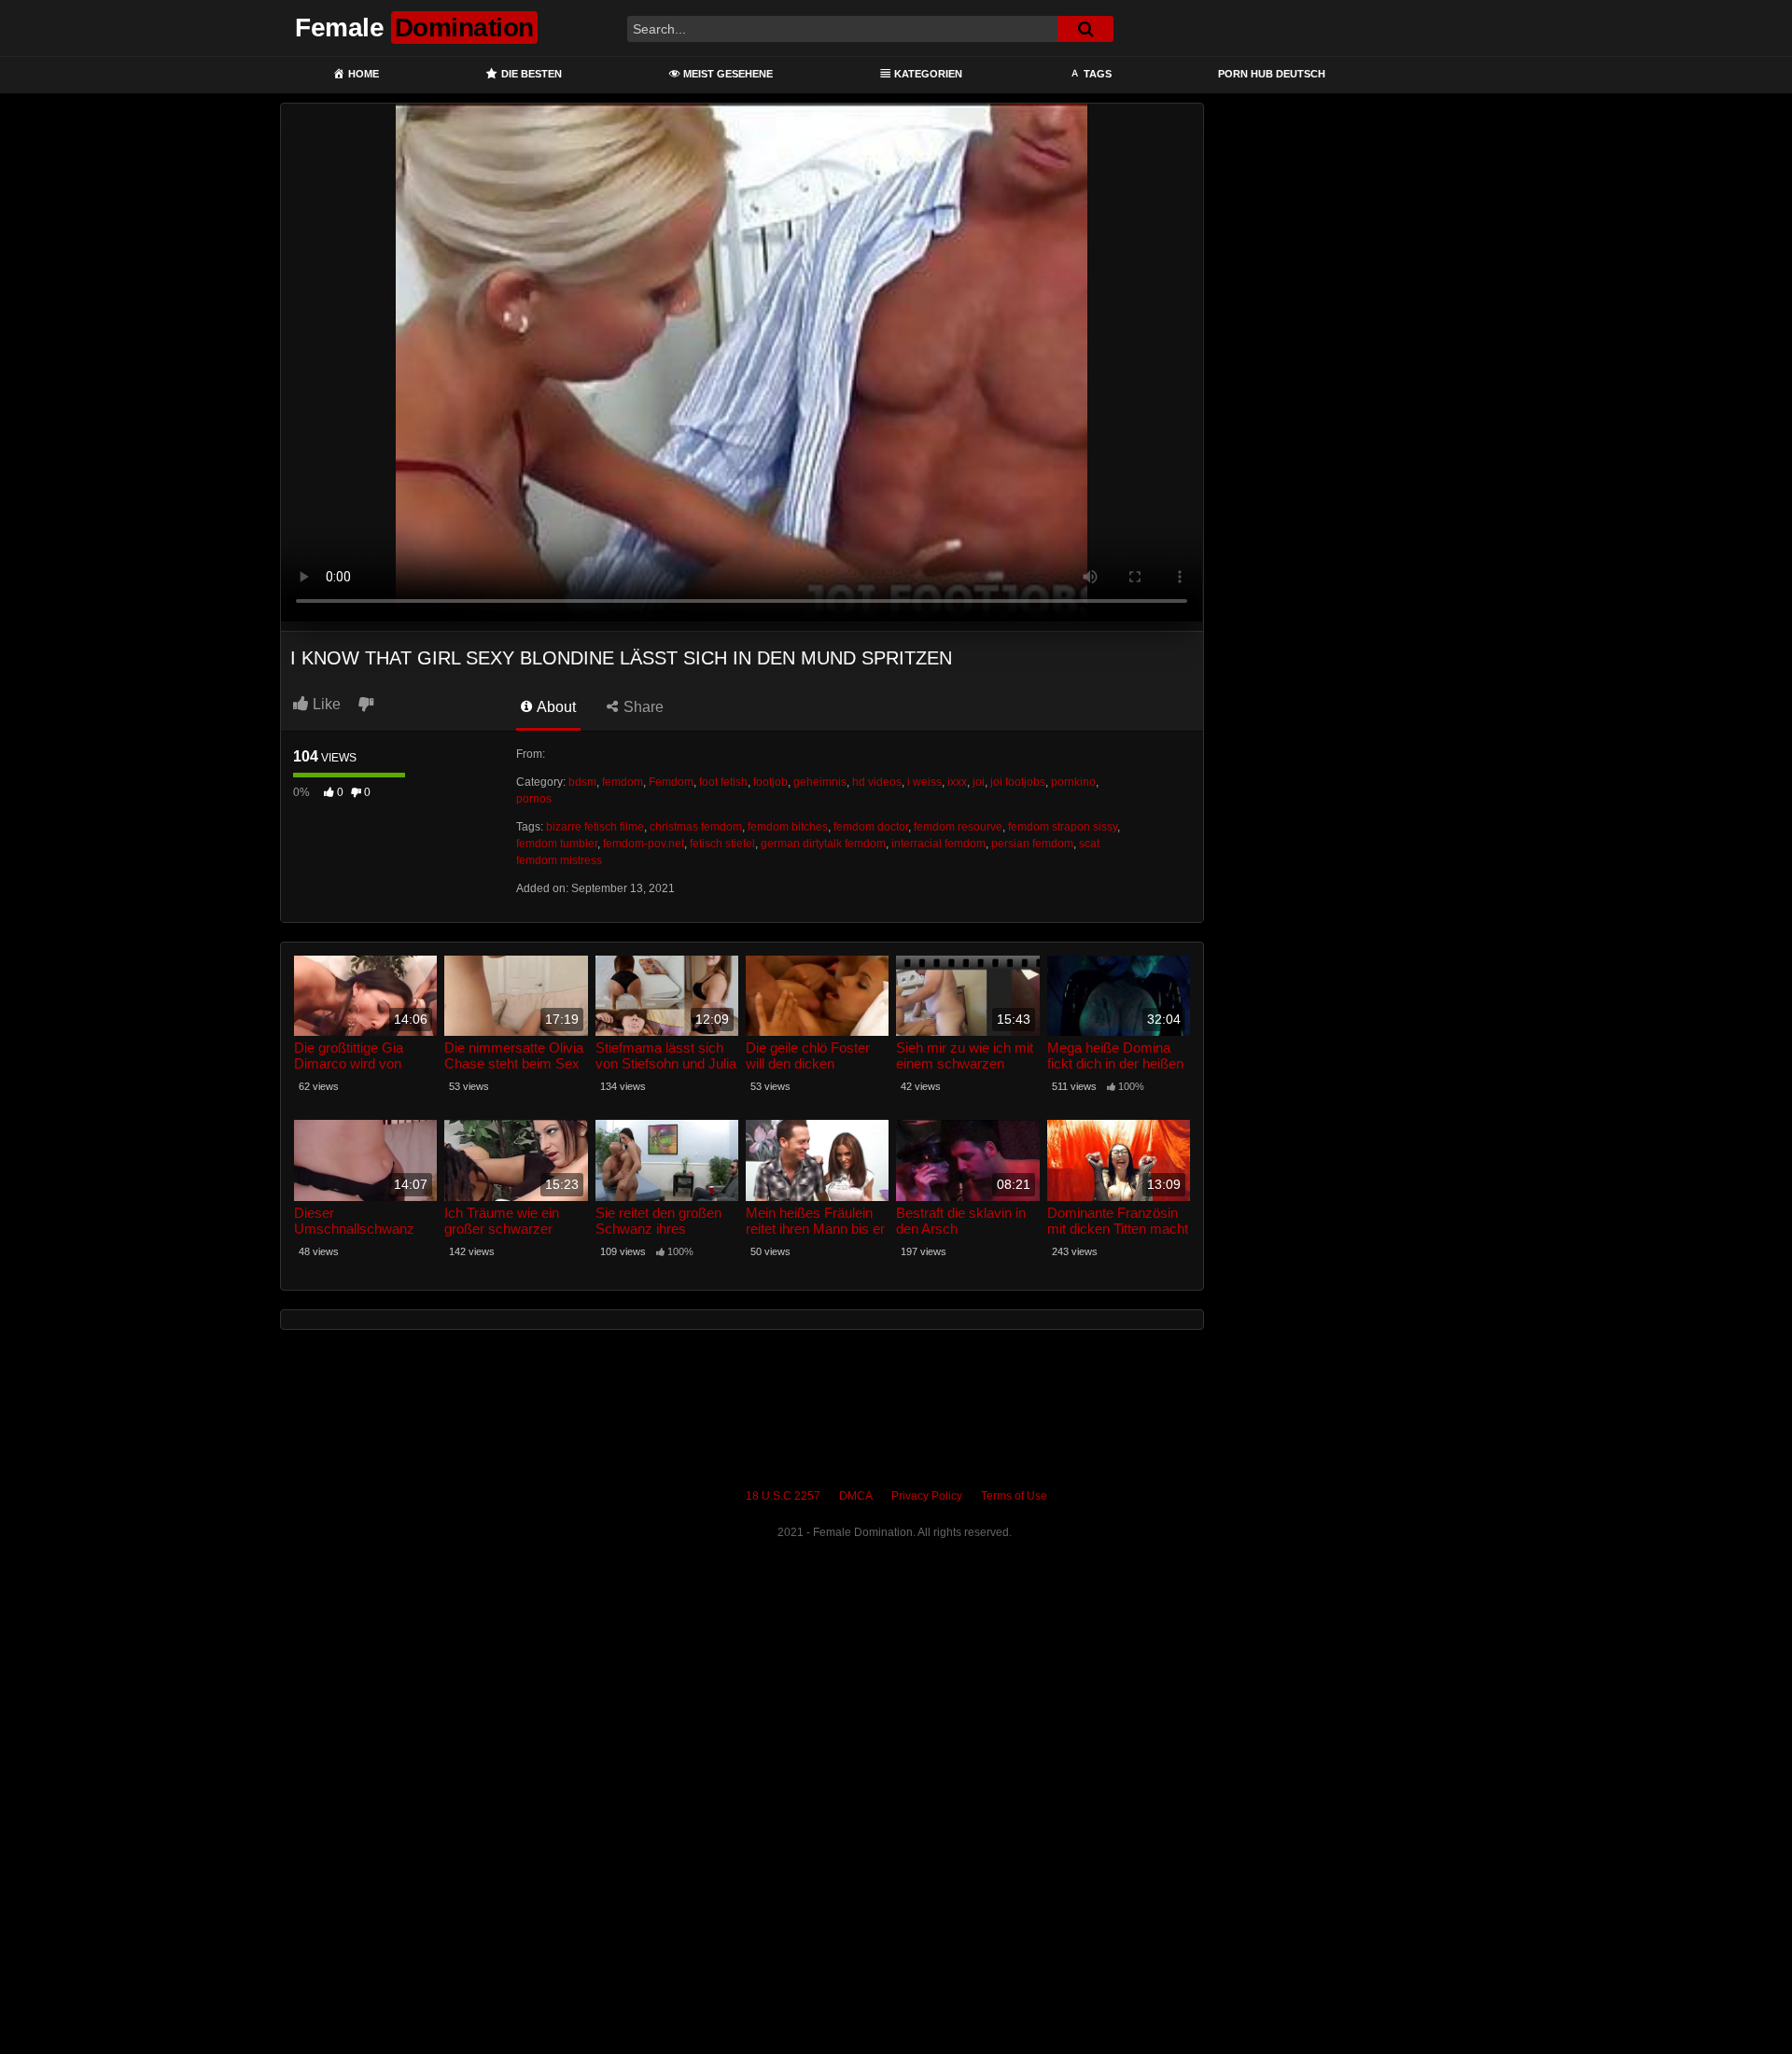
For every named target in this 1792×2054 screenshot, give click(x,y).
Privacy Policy (927, 1496)
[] (1085, 29)
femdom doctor (871, 827)
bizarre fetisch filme (595, 827)
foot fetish (723, 782)
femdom (623, 782)
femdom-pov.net (644, 844)
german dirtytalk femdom (823, 844)
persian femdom (1032, 844)
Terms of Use (1014, 1496)
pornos (534, 799)
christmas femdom (696, 827)
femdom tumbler (557, 844)
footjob (770, 782)
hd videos (877, 782)
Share (642, 707)
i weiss (924, 782)
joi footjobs (1018, 782)
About (555, 707)
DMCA (856, 1496)
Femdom (671, 782)
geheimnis (820, 782)
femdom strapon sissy (1063, 827)
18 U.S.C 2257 (783, 1496)
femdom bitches (788, 827)
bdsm (582, 782)
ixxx (957, 782)
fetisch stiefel (722, 844)
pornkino (1073, 782)
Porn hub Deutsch (1272, 74)
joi (979, 782)
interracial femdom (938, 844)
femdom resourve (958, 827)
